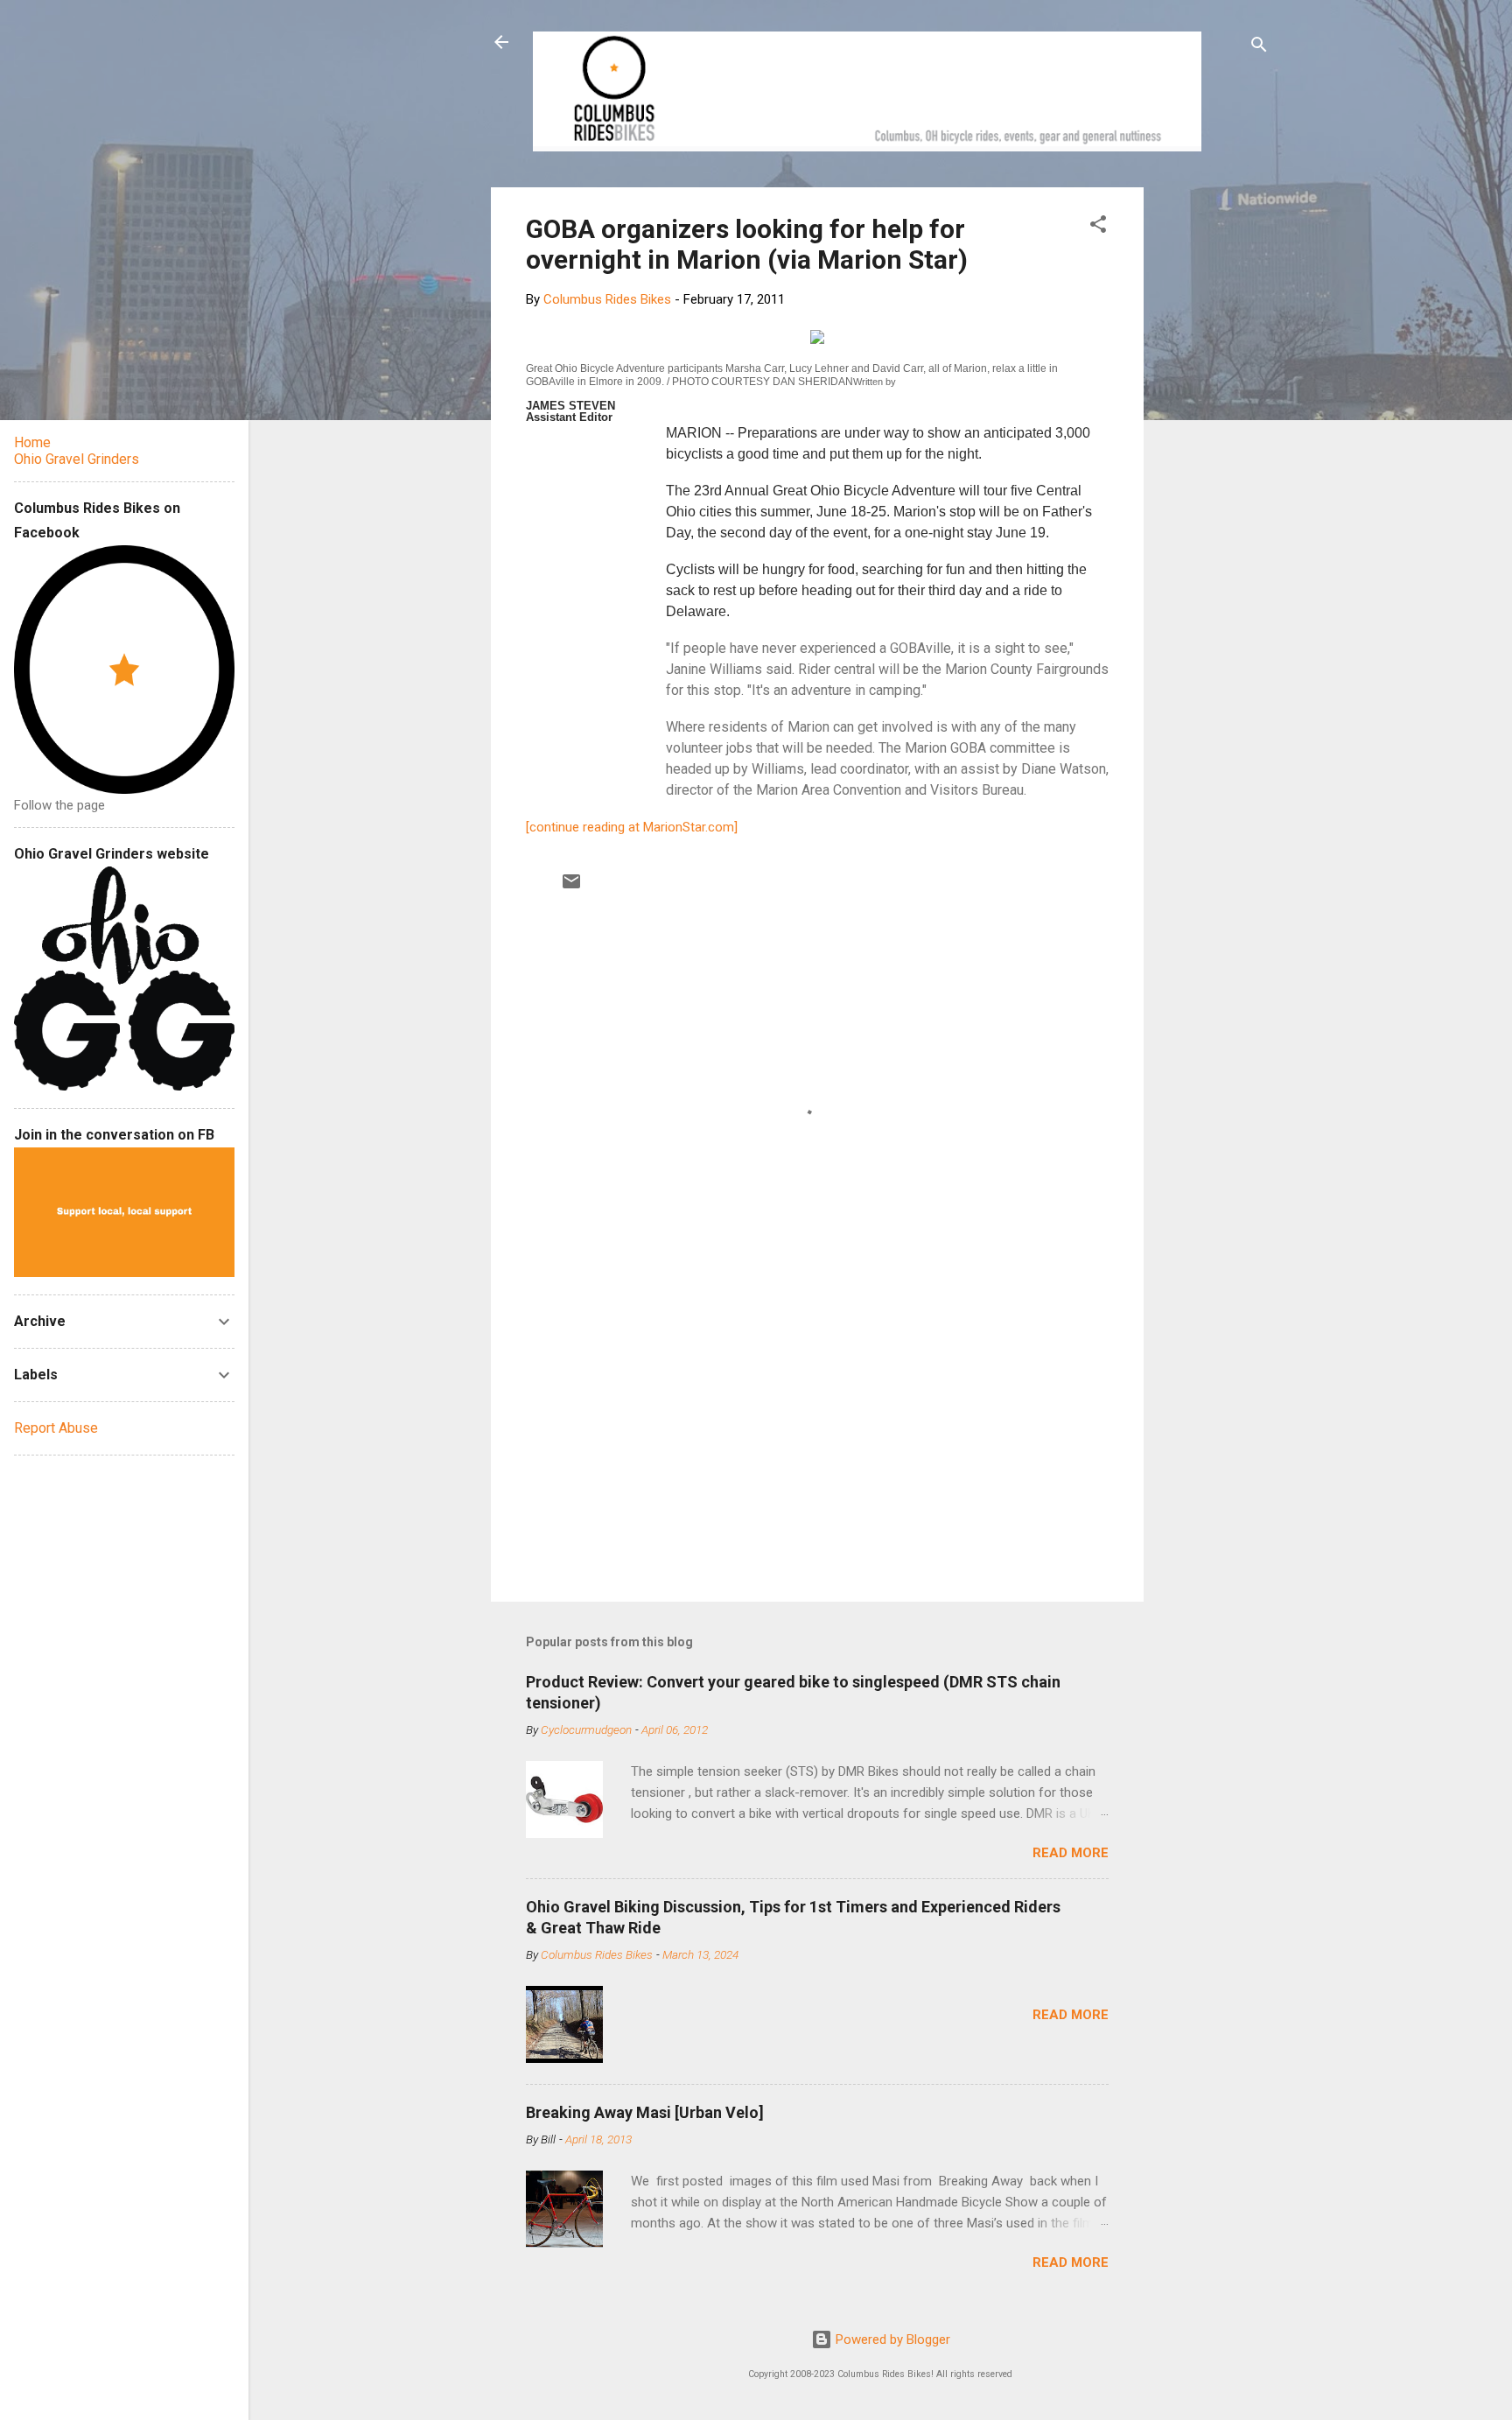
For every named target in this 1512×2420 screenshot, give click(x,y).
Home (32, 442)
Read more (1071, 1853)
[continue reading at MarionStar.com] (632, 827)
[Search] (1259, 48)
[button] (1098, 227)
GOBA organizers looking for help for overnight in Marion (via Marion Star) (747, 244)
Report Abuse (56, 1428)
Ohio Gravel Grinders (77, 459)
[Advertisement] (1210, 450)
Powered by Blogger (891, 2339)
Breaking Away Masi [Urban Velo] (645, 2112)
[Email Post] (571, 887)
